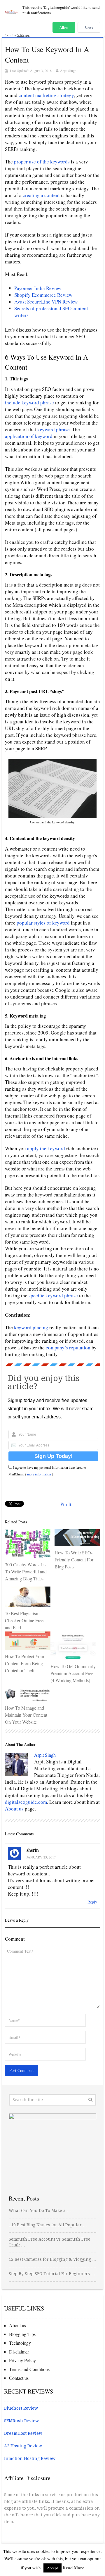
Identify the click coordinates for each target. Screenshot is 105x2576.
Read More (73, 2568)
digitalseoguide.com (26, 1802)
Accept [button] (52, 2568)
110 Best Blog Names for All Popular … (48, 2225)
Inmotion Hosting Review (30, 2458)
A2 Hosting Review (23, 2446)
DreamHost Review (23, 2433)
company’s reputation (68, 1348)
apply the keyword (46, 1148)
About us (14, 1809)
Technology (20, 2343)
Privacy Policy (22, 2360)
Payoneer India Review (38, 288)
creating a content (42, 195)
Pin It (66, 1504)
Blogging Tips (22, 2334)
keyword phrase (54, 429)
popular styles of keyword (44, 923)
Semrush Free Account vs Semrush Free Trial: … (50, 2242)
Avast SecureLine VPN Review (46, 302)
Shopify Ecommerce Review (43, 295)
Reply (92, 1902)
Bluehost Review (21, 2408)
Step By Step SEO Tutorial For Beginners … (52, 2274)
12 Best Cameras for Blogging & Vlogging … (52, 2259)
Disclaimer (19, 2352)
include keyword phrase (29, 402)
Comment (15, 1939)
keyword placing (31, 1327)
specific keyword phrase (54, 1295)
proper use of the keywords (42, 162)
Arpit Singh (68, 70)
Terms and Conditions (29, 2369)
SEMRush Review (21, 2421)
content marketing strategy (46, 95)
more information (39, 1474)
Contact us (19, 2378)
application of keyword (29, 436)
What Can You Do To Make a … (40, 2211)
